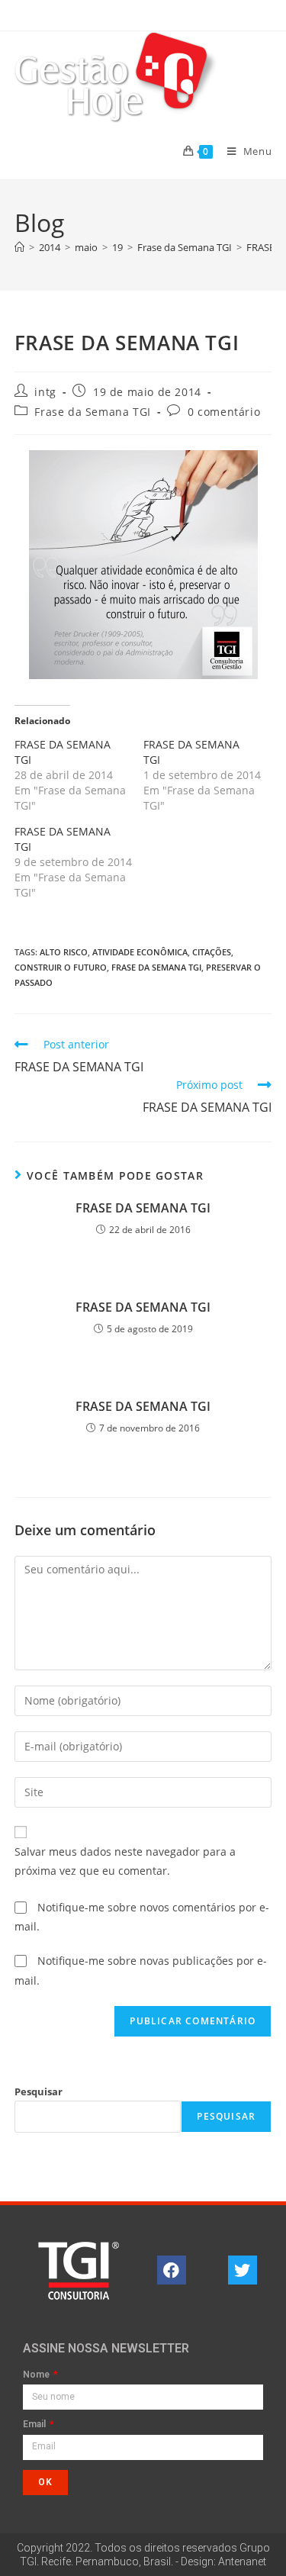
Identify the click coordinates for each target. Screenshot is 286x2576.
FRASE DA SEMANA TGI (143, 1208)
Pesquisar (39, 2091)
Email (35, 2425)
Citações (212, 952)
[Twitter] (243, 2270)
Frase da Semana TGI (92, 412)
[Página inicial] (19, 247)
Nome (37, 2375)
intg (45, 392)
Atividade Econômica (140, 952)
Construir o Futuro (61, 967)
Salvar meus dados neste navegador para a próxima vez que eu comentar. (125, 1861)
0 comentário (224, 412)
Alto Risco (64, 952)
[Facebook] (172, 2270)
